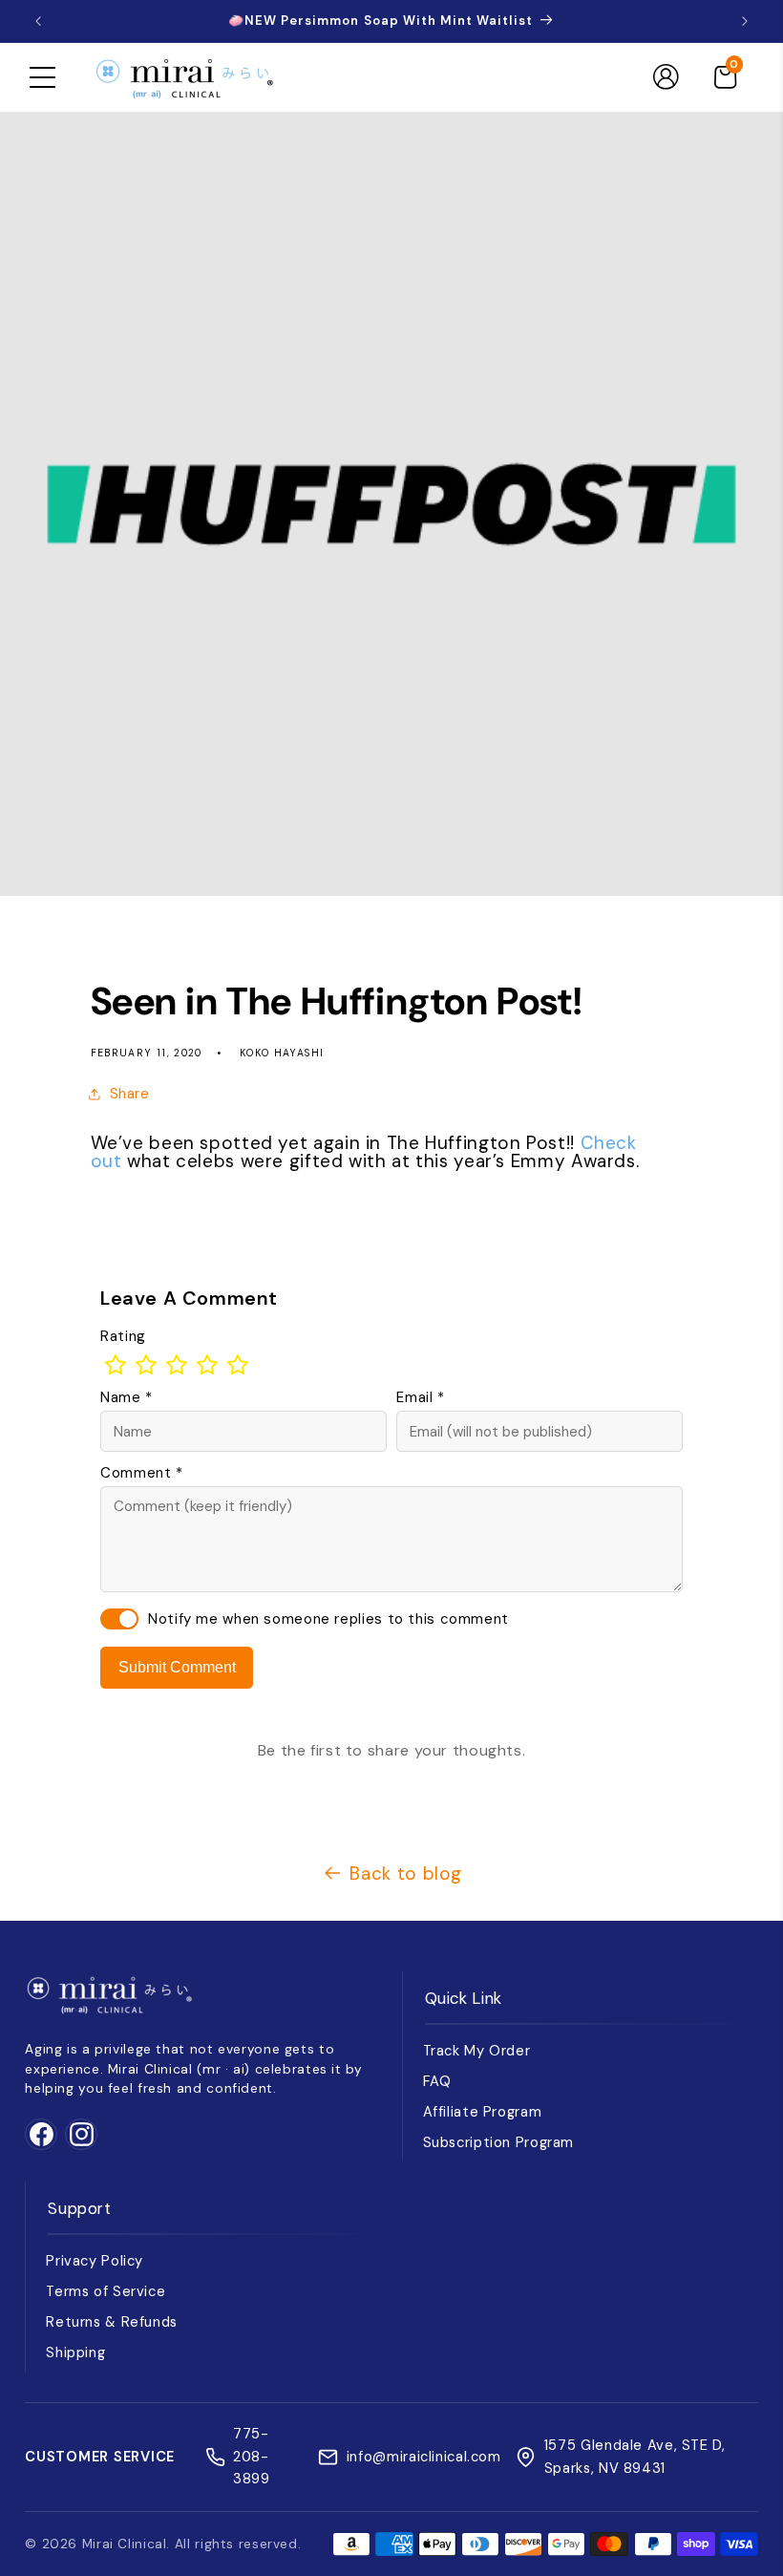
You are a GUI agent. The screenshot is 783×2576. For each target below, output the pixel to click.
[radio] (116, 1365)
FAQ (437, 2081)
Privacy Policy (95, 2261)
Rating (123, 1336)
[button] (42, 77)
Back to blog (406, 1873)
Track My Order (477, 2051)
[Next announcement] (745, 21)
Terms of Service (106, 2291)
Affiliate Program (483, 2112)
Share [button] (130, 1094)
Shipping (75, 2352)
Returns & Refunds (112, 2322)
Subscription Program (499, 2142)
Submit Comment (177, 1667)
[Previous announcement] (38, 21)
